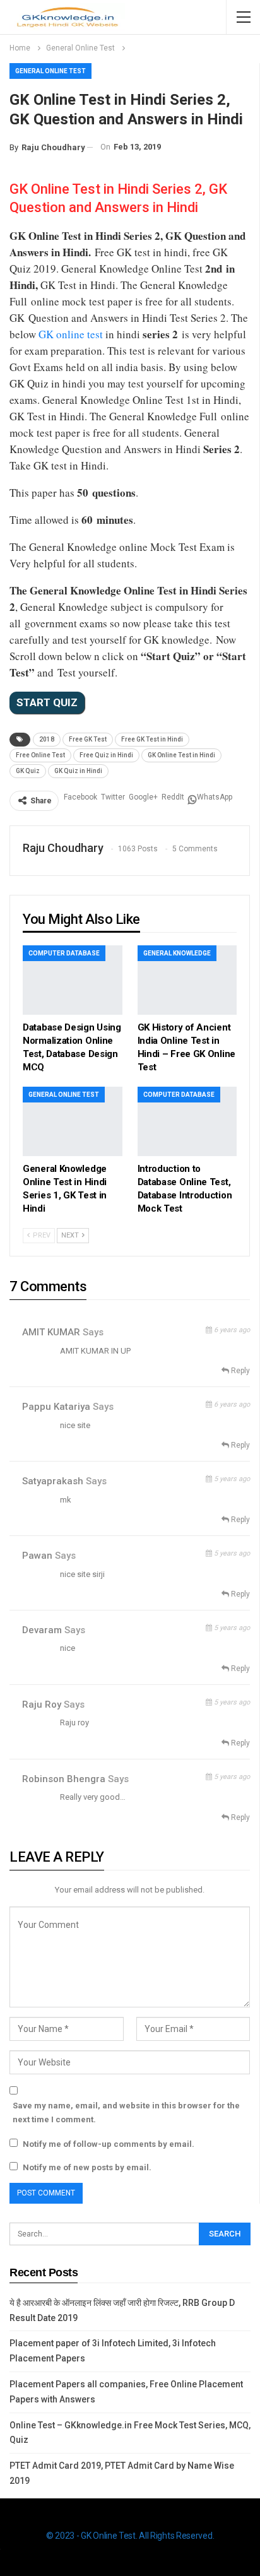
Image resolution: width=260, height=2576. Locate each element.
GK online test (71, 334)
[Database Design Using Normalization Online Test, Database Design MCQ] (73, 980)
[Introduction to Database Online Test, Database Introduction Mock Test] (187, 1121)
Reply (239, 1371)
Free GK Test (88, 739)
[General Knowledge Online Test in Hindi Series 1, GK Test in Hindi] (73, 1121)
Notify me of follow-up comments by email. (109, 2144)
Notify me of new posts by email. (87, 2167)
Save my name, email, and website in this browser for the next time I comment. (126, 2112)
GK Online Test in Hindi (181, 755)
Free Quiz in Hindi (106, 755)
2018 (47, 739)
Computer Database (64, 953)
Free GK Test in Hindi (152, 739)
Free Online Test (40, 755)
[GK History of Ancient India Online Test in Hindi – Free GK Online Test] (187, 980)
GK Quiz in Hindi (78, 771)
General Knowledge (177, 953)
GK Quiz (28, 771)
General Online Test (50, 71)
